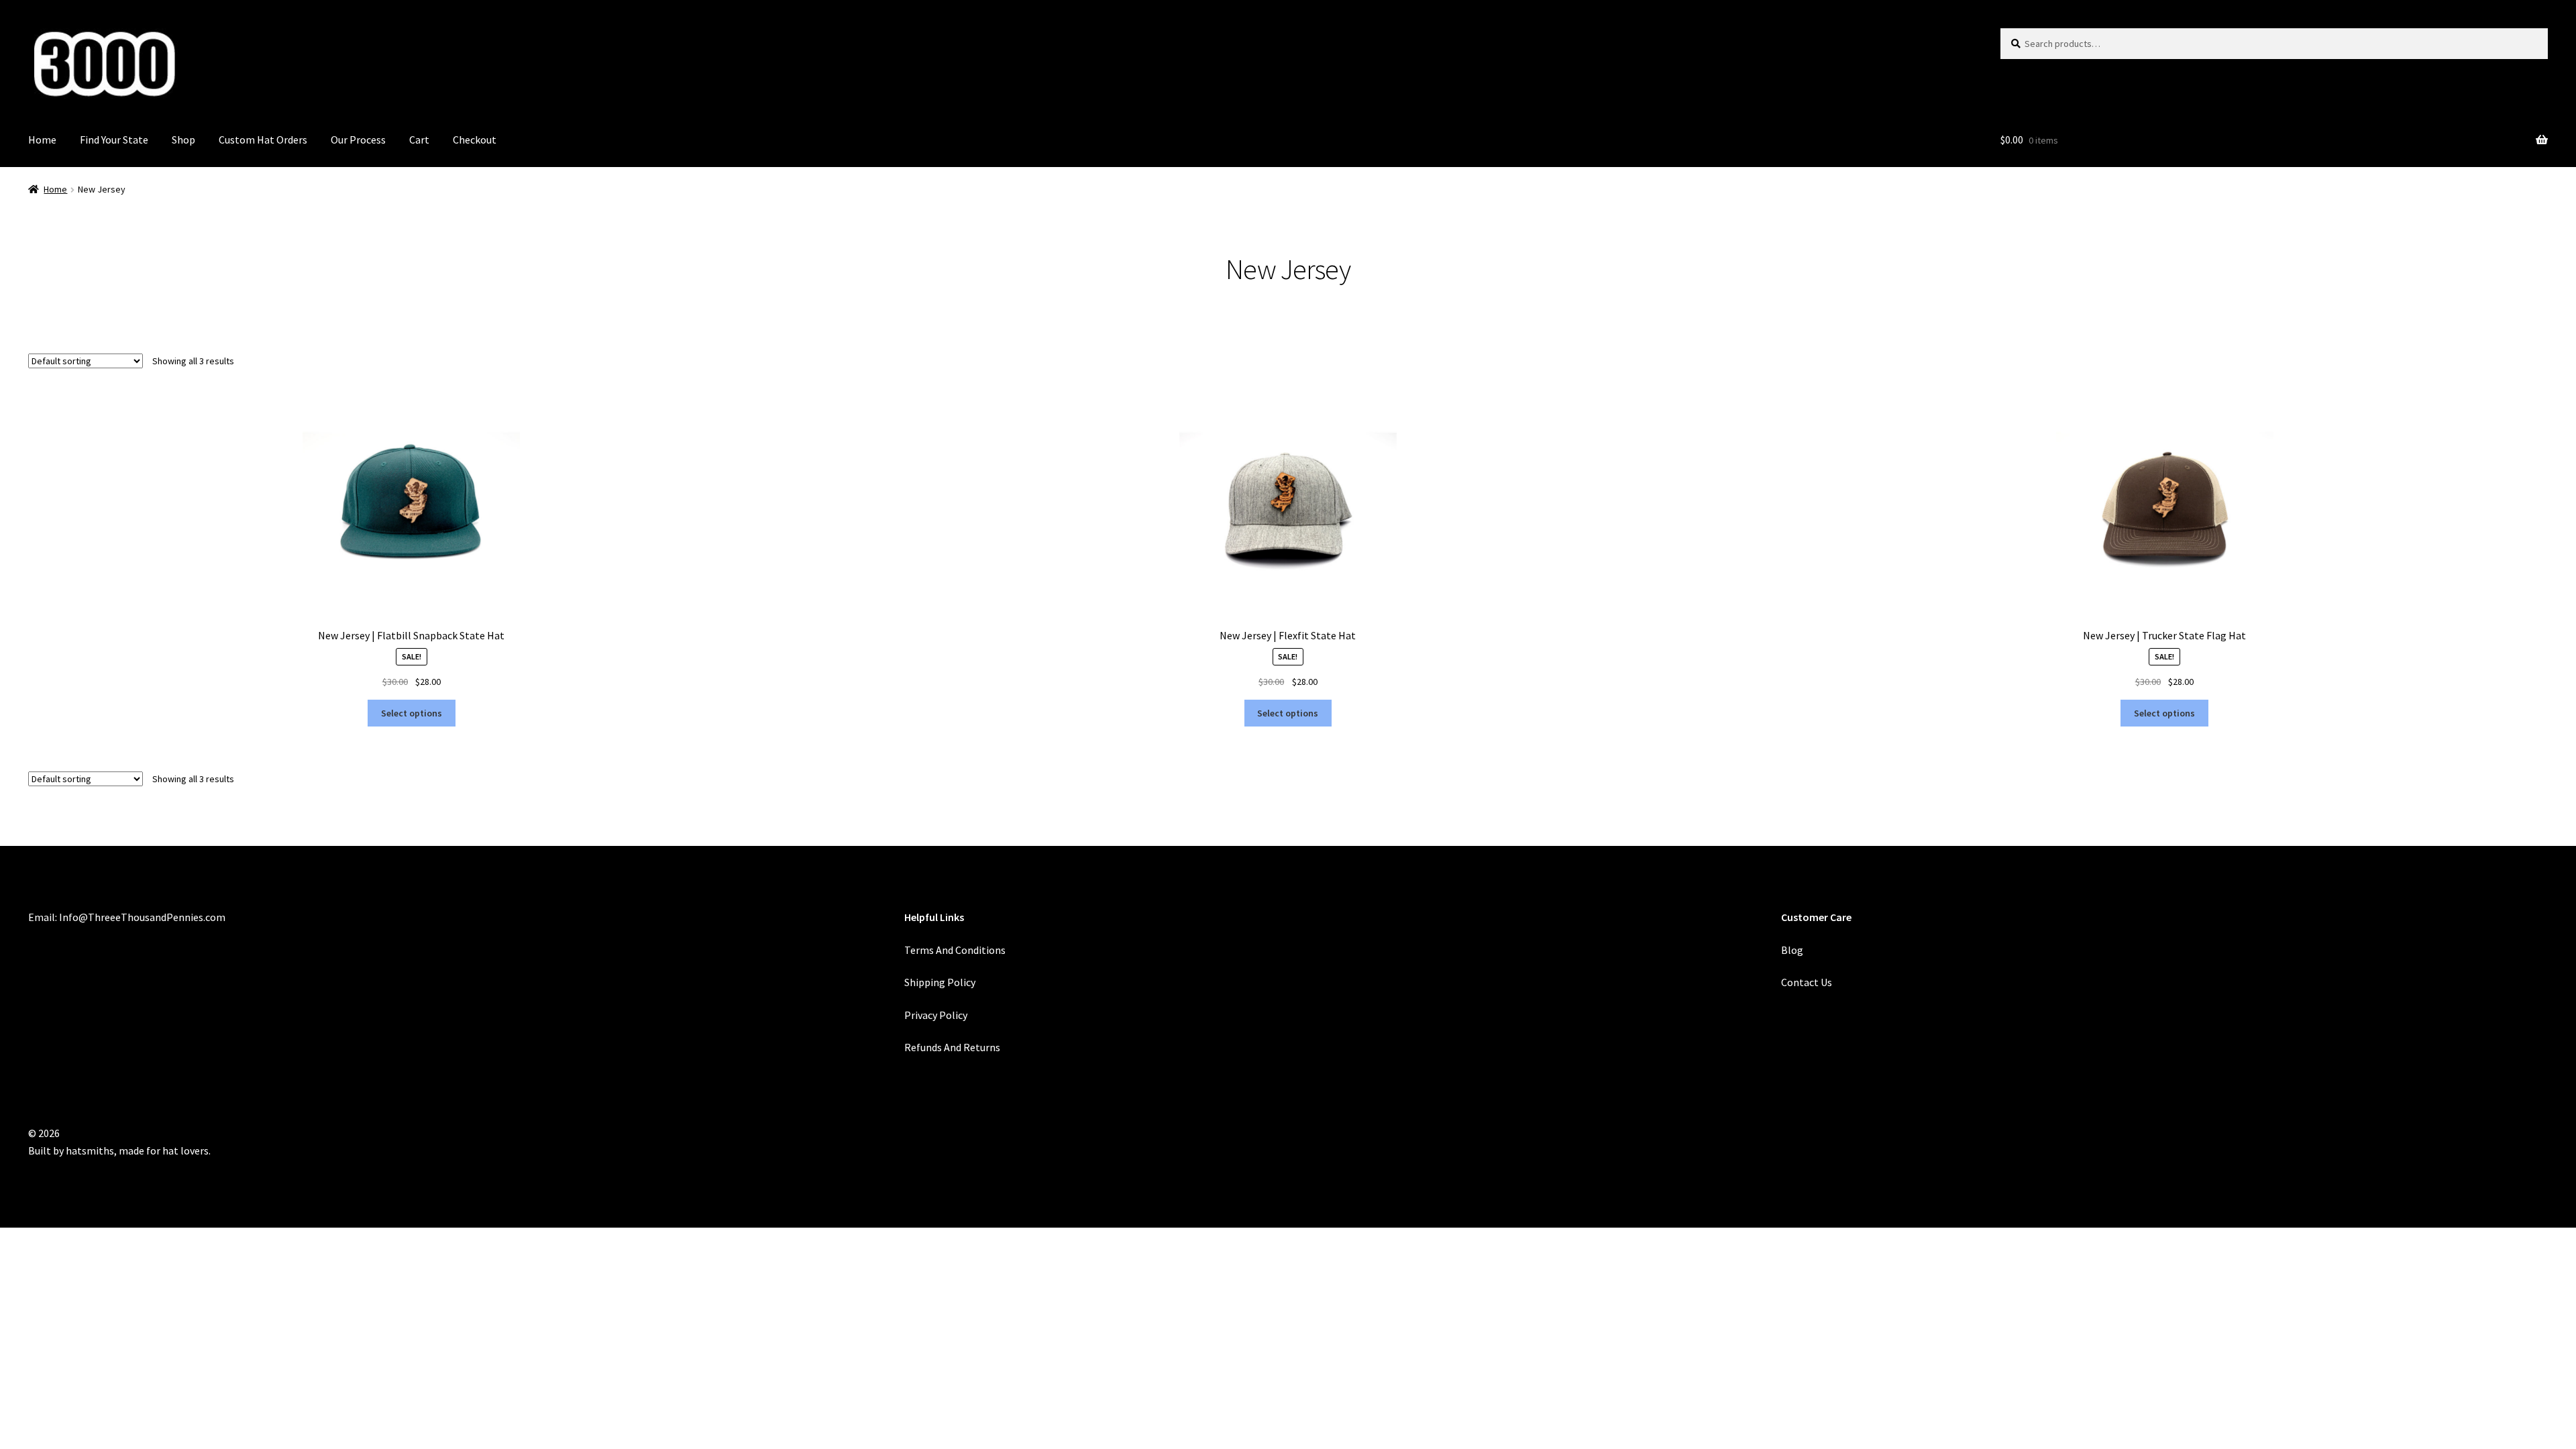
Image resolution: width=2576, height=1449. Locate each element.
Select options (412, 713)
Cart (419, 140)
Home (42, 140)
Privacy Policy (936, 1015)
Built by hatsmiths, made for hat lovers (118, 1150)
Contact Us (1807, 982)
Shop (183, 140)
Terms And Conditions (955, 950)
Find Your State (114, 140)
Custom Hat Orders (263, 140)
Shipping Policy (940, 982)
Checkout (475, 140)
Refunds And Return (950, 1047)
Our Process (358, 140)
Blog (1792, 950)
